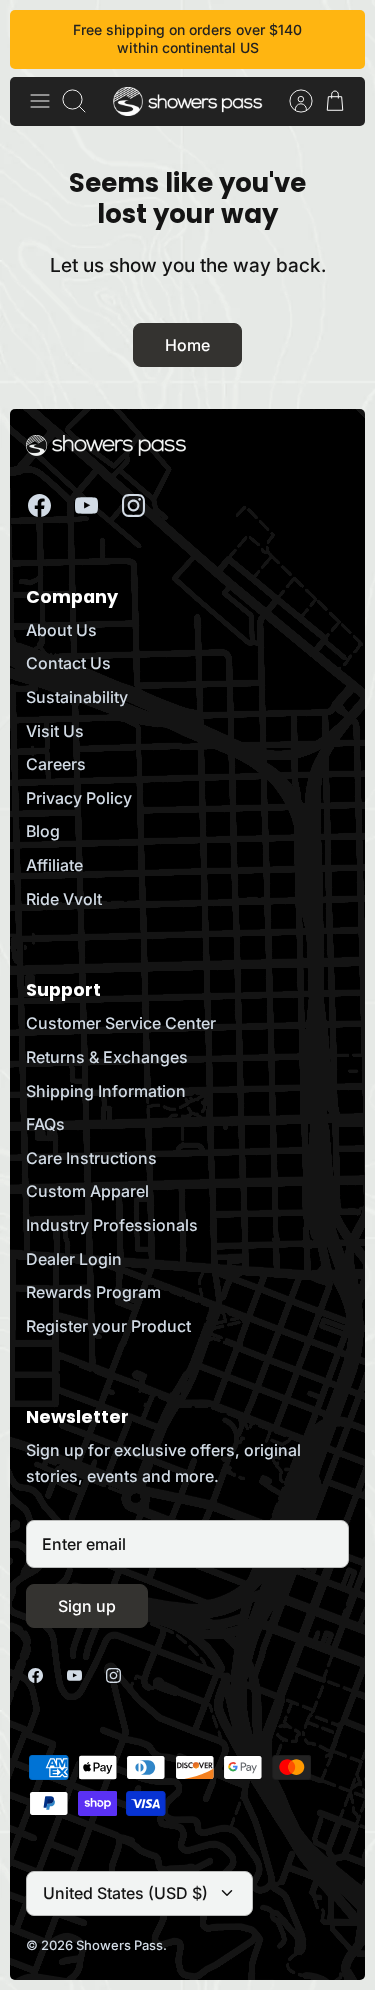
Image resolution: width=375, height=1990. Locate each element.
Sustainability (77, 697)
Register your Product (108, 1326)
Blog (43, 831)
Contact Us (68, 663)
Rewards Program (93, 1292)
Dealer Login (74, 1259)
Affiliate (54, 865)
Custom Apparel (87, 1191)
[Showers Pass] (188, 101)
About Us (61, 630)
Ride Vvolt (64, 899)
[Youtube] (86, 505)
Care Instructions (91, 1158)
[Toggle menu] (40, 101)
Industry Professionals (112, 1225)
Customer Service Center (121, 1023)
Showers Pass (119, 1945)
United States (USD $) (125, 1893)
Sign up (87, 1606)
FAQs (45, 1124)
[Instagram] (133, 505)
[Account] (291, 101)
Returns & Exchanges (107, 1057)
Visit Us (55, 731)
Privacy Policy (79, 798)
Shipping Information (106, 1091)
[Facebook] (39, 505)
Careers (56, 764)
